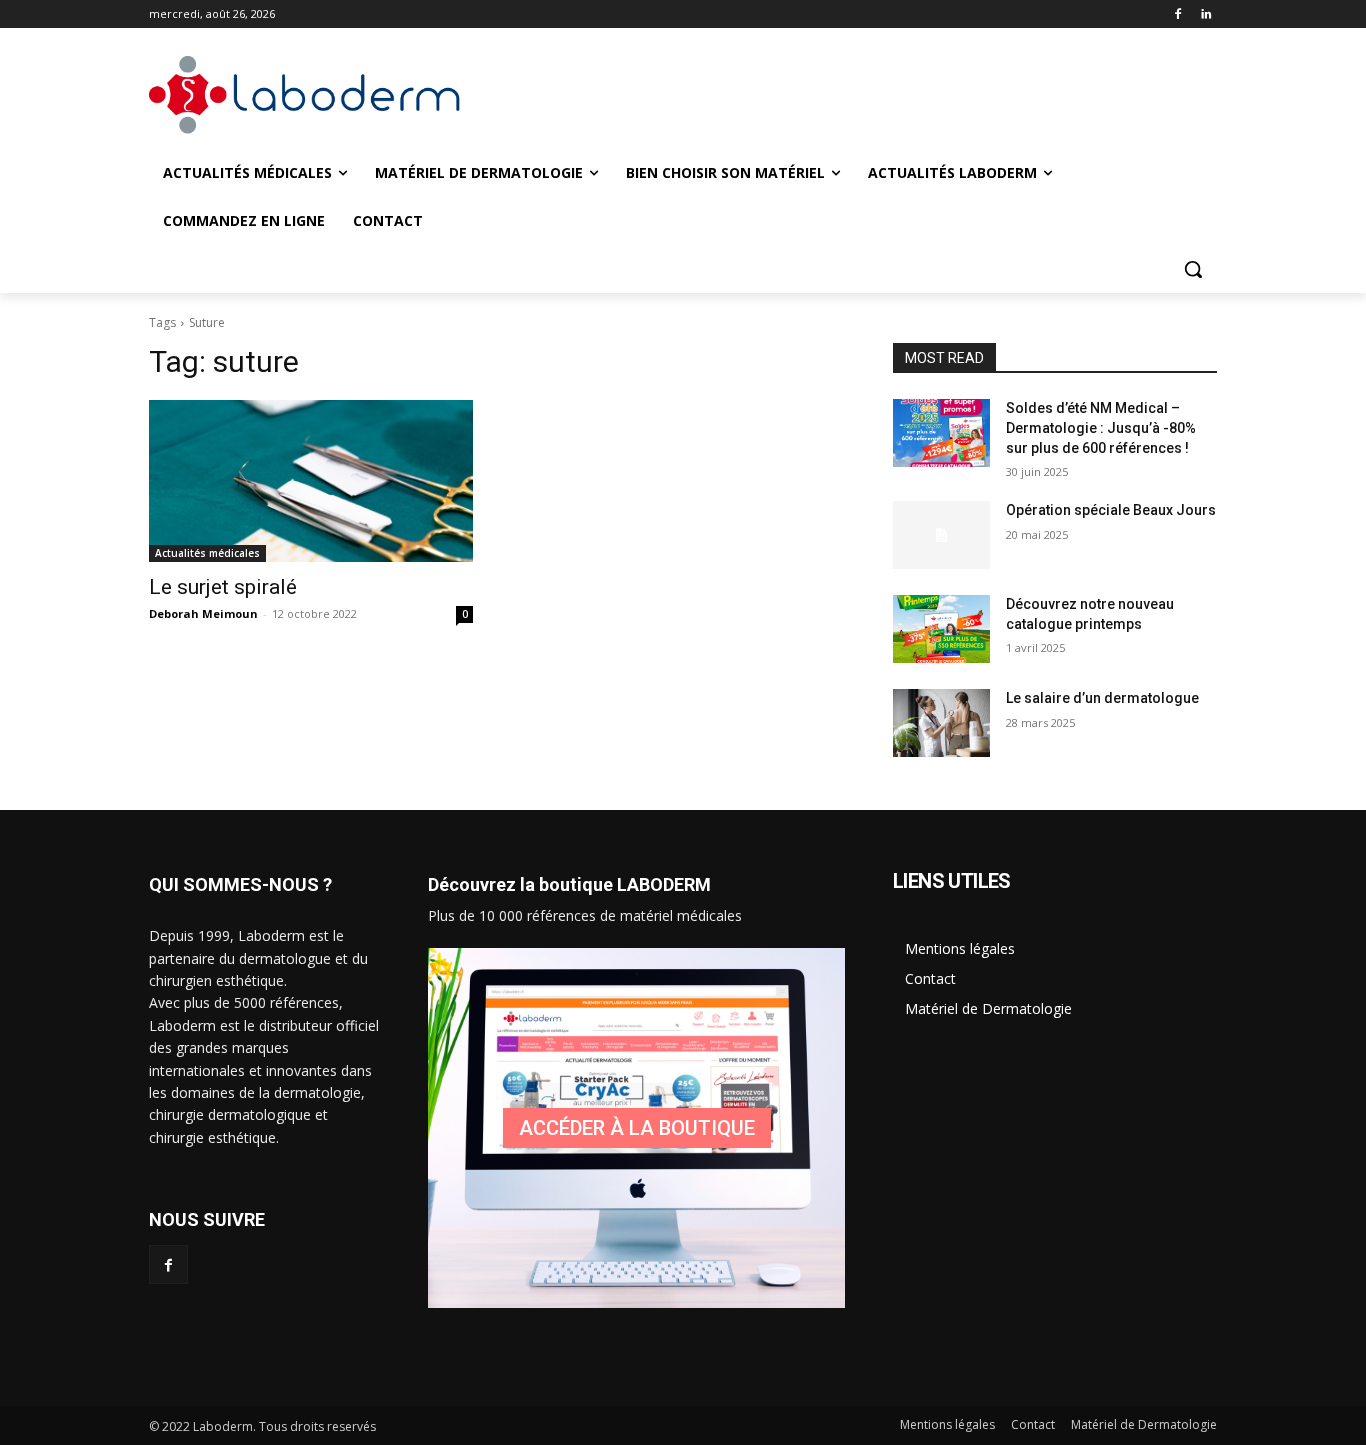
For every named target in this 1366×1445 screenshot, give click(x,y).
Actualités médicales (207, 553)
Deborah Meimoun (203, 613)
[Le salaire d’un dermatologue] (941, 723)
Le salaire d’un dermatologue (1102, 698)
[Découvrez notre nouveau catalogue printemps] (941, 629)
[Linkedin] (1205, 14)
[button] (1193, 269)
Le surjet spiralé (223, 587)
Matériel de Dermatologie (988, 1008)
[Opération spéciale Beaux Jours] (941, 535)
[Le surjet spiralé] (311, 481)
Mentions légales (960, 948)
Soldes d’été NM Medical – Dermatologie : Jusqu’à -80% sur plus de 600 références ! (1101, 427)
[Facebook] (1177, 14)
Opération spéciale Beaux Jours (1111, 510)
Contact (930, 978)
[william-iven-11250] (636, 1128)
